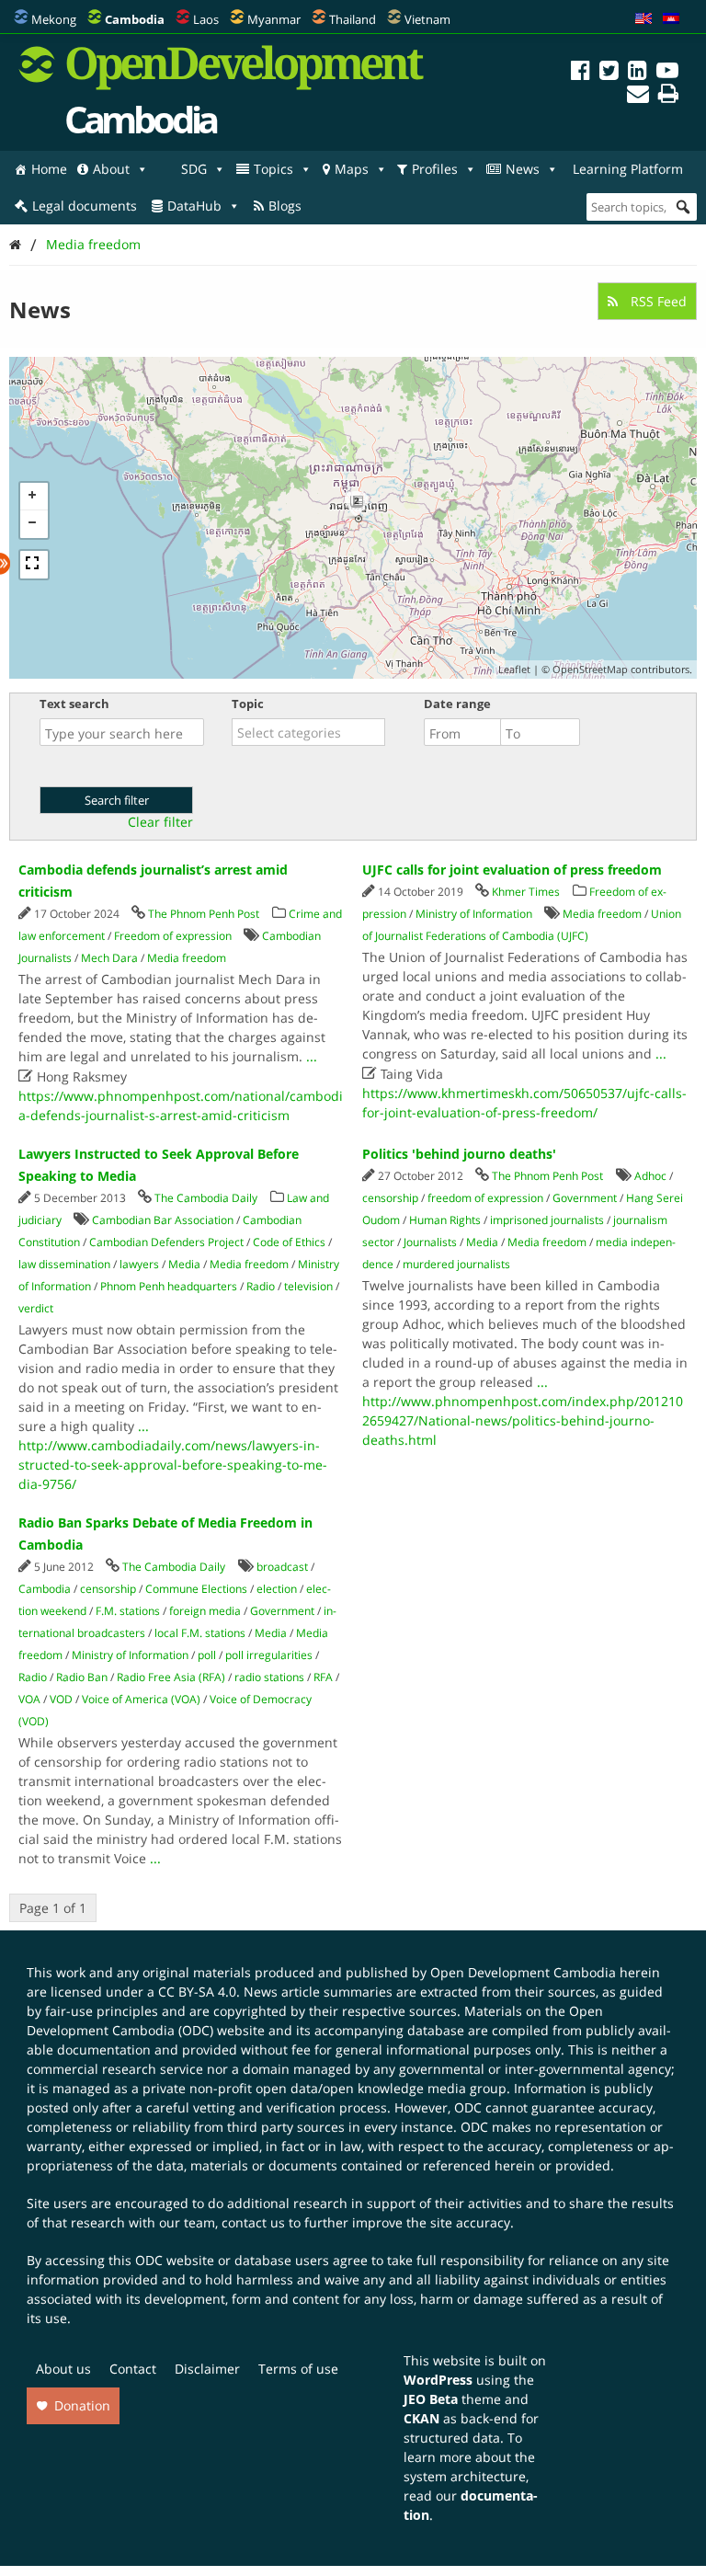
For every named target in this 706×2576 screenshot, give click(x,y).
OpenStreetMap (590, 669)
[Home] (15, 244)
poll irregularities (269, 1655)
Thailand (353, 19)
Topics (273, 169)
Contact (133, 2369)
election (277, 1589)
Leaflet (514, 669)
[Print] (668, 96)
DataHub (194, 206)
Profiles (435, 169)
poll (207, 1655)
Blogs (285, 206)
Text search (74, 704)
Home (49, 169)
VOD (61, 1699)
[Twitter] (609, 73)
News (523, 169)
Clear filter (160, 822)
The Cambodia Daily (206, 1198)
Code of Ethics (289, 1242)
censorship (390, 1198)
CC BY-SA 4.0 (197, 1992)
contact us (253, 2222)
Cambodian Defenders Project (166, 1242)
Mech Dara (109, 958)
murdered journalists (456, 1264)
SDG (194, 169)
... (312, 1056)
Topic (248, 704)
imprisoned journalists (547, 1220)
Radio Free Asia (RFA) (171, 1677)
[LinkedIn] (638, 73)
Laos (206, 19)
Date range (457, 704)
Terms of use (298, 2369)
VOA (29, 1699)
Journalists (430, 1242)
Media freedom (93, 244)
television (308, 1286)
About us (63, 2369)
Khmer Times (526, 892)
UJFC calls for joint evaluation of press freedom (512, 870)
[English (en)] (643, 19)
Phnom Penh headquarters (169, 1286)
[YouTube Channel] (667, 73)
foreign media (205, 1611)
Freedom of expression (173, 936)
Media (184, 1264)
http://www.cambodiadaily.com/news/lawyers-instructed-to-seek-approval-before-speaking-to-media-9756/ (173, 1465)
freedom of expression (485, 1198)
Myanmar (274, 19)
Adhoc (650, 1176)
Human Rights (445, 1220)
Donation (82, 2405)
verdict (36, 1308)
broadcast (282, 1567)
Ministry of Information (474, 914)
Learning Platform (628, 169)
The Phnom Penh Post (204, 914)
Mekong (54, 19)
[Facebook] (581, 73)
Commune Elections (196, 1589)
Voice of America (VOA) (141, 1699)
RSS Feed (657, 301)
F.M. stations (128, 1611)
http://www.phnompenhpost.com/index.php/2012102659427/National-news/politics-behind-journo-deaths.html (523, 1420)
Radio (261, 1286)
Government (585, 1198)
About (111, 169)
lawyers (139, 1264)
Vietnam (427, 19)
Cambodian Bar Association (163, 1220)
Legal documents (85, 206)
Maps (352, 169)
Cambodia (45, 1589)
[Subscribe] (638, 96)
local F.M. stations (200, 1633)
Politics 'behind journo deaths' (459, 1154)
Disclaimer (207, 2369)
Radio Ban (82, 1677)
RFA (323, 1677)
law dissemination (64, 1264)
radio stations (269, 1677)
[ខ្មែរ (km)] (671, 19)
